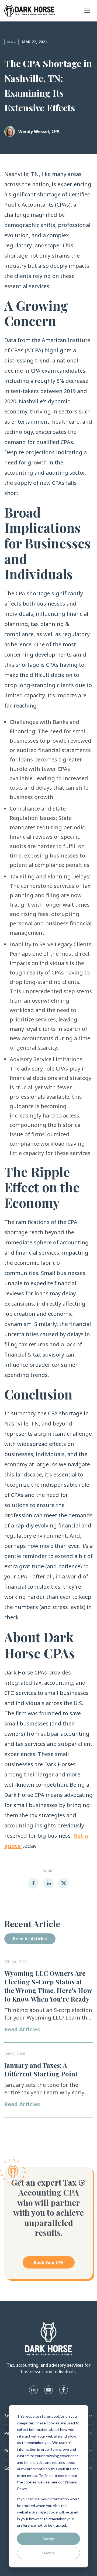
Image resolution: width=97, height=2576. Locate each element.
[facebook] (64, 2390)
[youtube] (48, 2390)
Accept (48, 2539)
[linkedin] (33, 2390)
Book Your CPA (49, 2262)
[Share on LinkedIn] (48, 1883)
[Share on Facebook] (33, 1883)
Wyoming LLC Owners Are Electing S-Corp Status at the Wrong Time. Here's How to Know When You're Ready (48, 1986)
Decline (49, 2553)
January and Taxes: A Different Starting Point (41, 2069)
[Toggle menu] (87, 11)
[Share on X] (64, 1883)
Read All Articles (30, 1939)
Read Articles (22, 2029)
